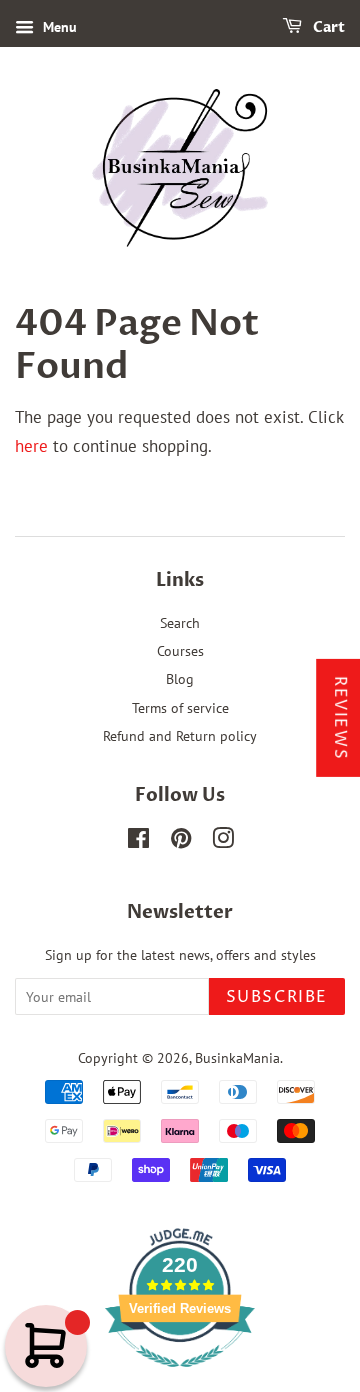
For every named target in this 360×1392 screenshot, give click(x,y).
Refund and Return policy (180, 735)
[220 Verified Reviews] (180, 1377)
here (31, 446)
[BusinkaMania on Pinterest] (181, 841)
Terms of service (180, 707)
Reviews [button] (340, 718)
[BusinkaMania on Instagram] (223, 841)
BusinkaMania (237, 1057)
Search (180, 622)
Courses (180, 650)
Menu (58, 27)
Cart (327, 27)
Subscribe (277, 997)
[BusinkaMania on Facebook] (138, 841)
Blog (180, 678)
